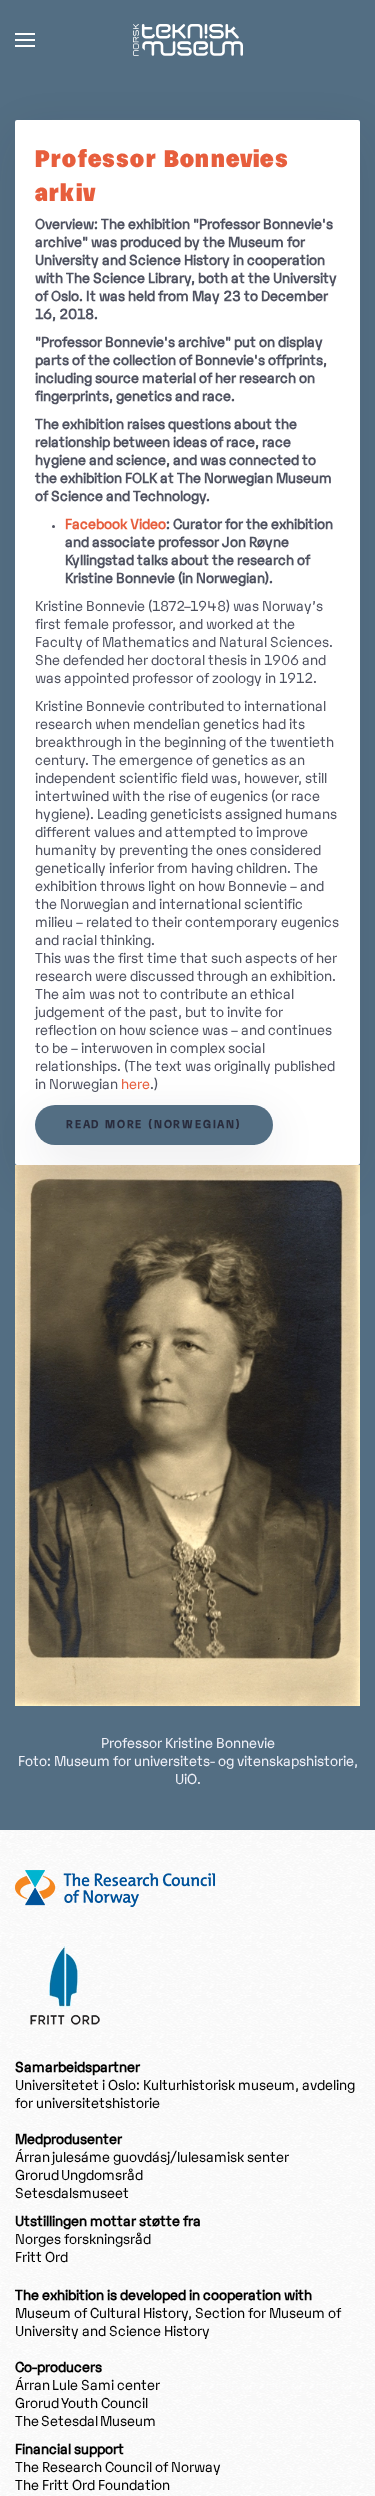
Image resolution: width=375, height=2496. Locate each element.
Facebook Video (115, 525)
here (135, 1085)
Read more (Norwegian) (154, 1125)
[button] (25, 40)
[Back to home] (188, 40)
